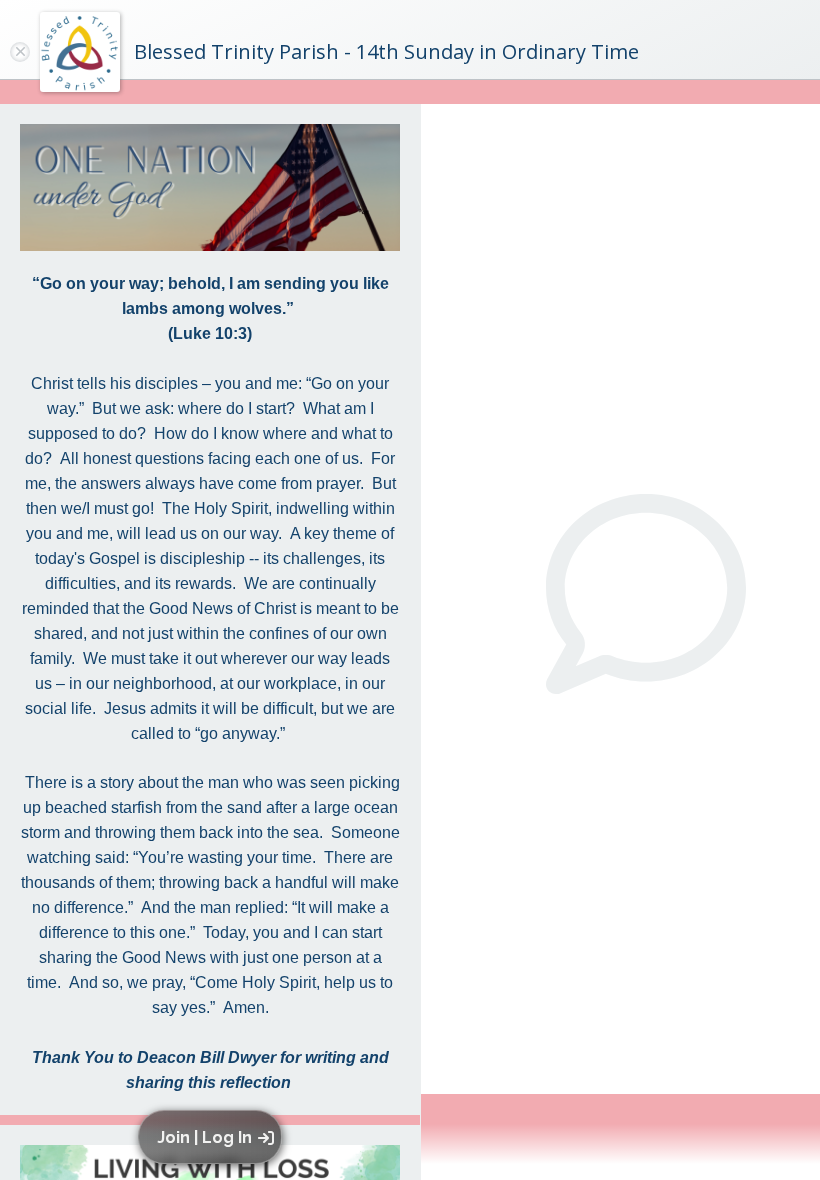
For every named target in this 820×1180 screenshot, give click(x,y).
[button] (213, 1137)
